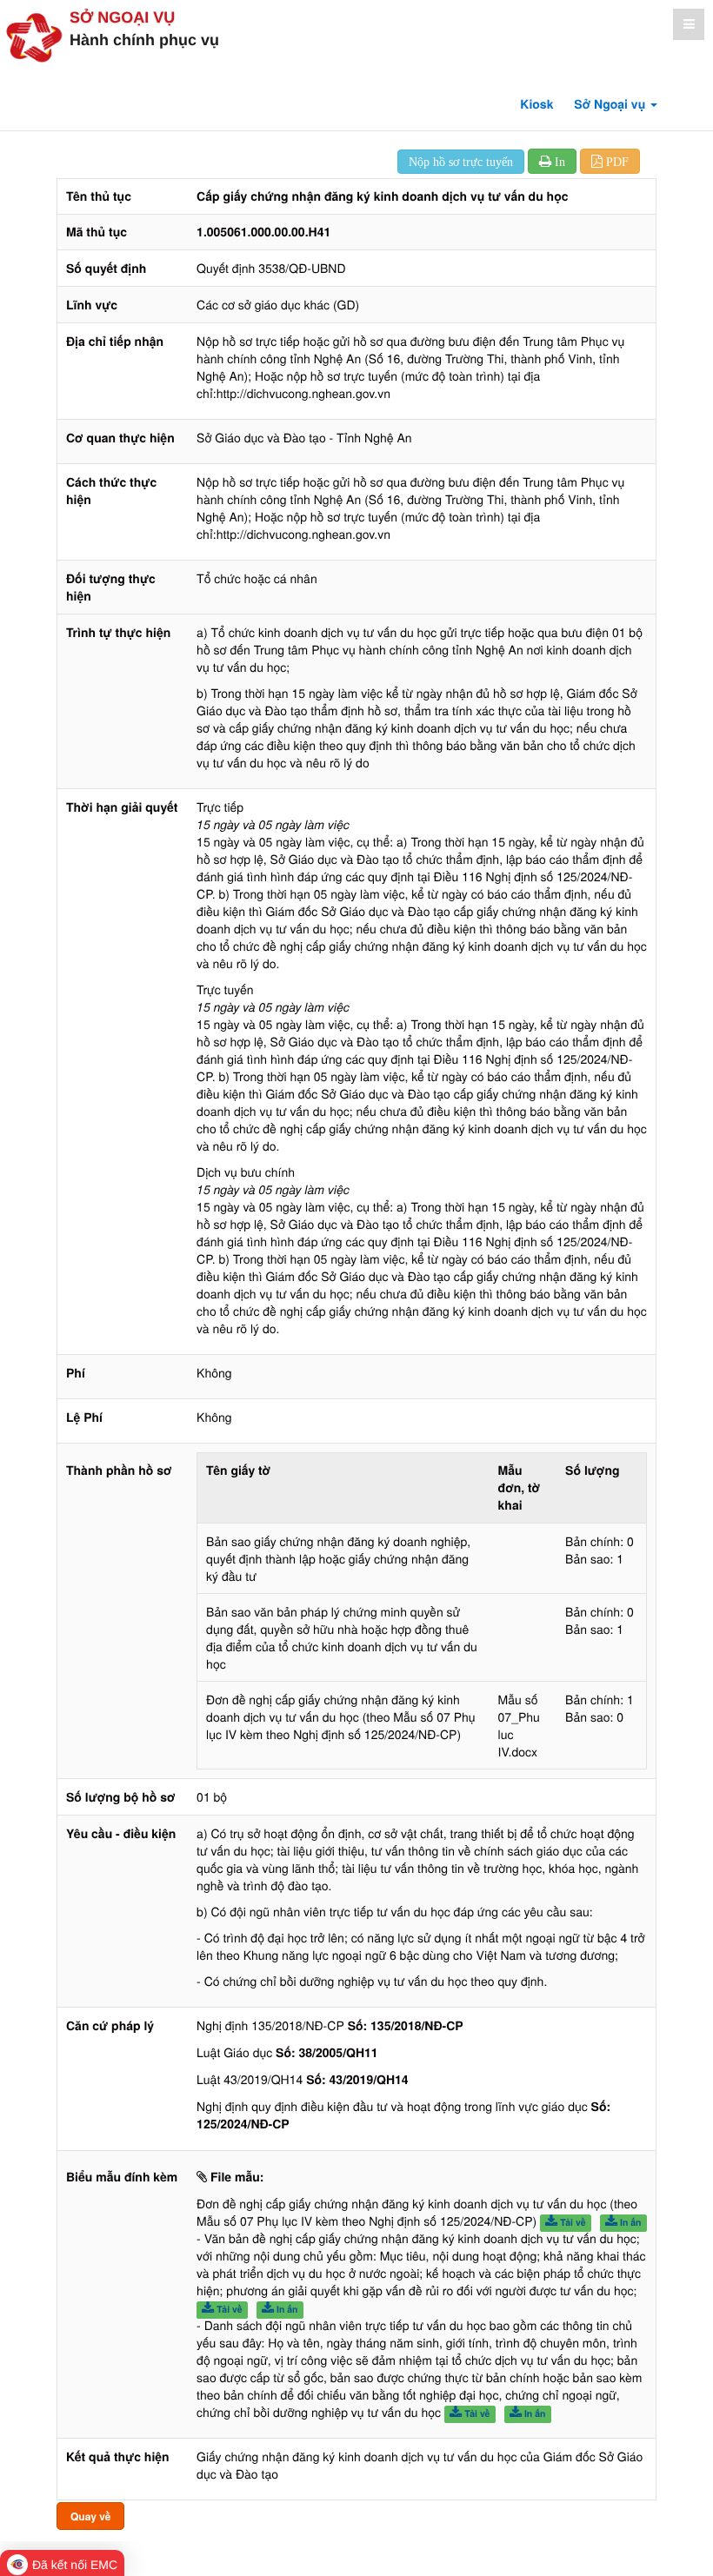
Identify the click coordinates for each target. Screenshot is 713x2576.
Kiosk (536, 104)
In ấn (629, 2223)
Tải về (571, 2223)
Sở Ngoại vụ (122, 17)
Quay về (90, 2516)
